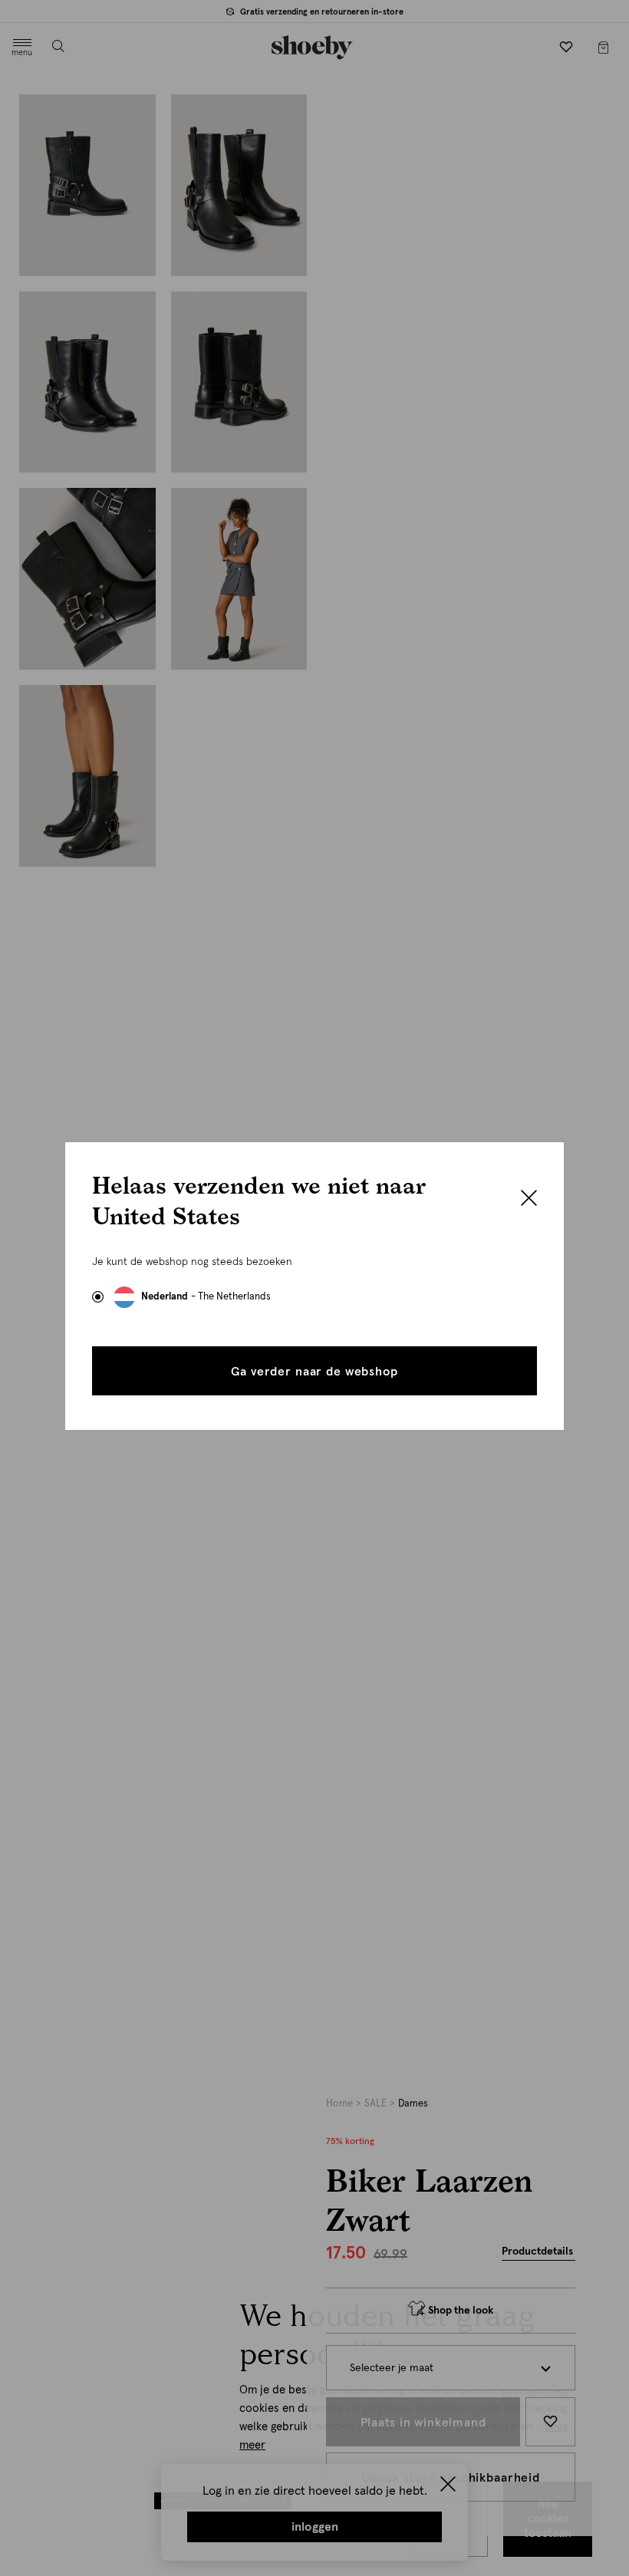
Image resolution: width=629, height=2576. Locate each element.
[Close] (529, 1200)
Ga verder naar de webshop (314, 1372)
